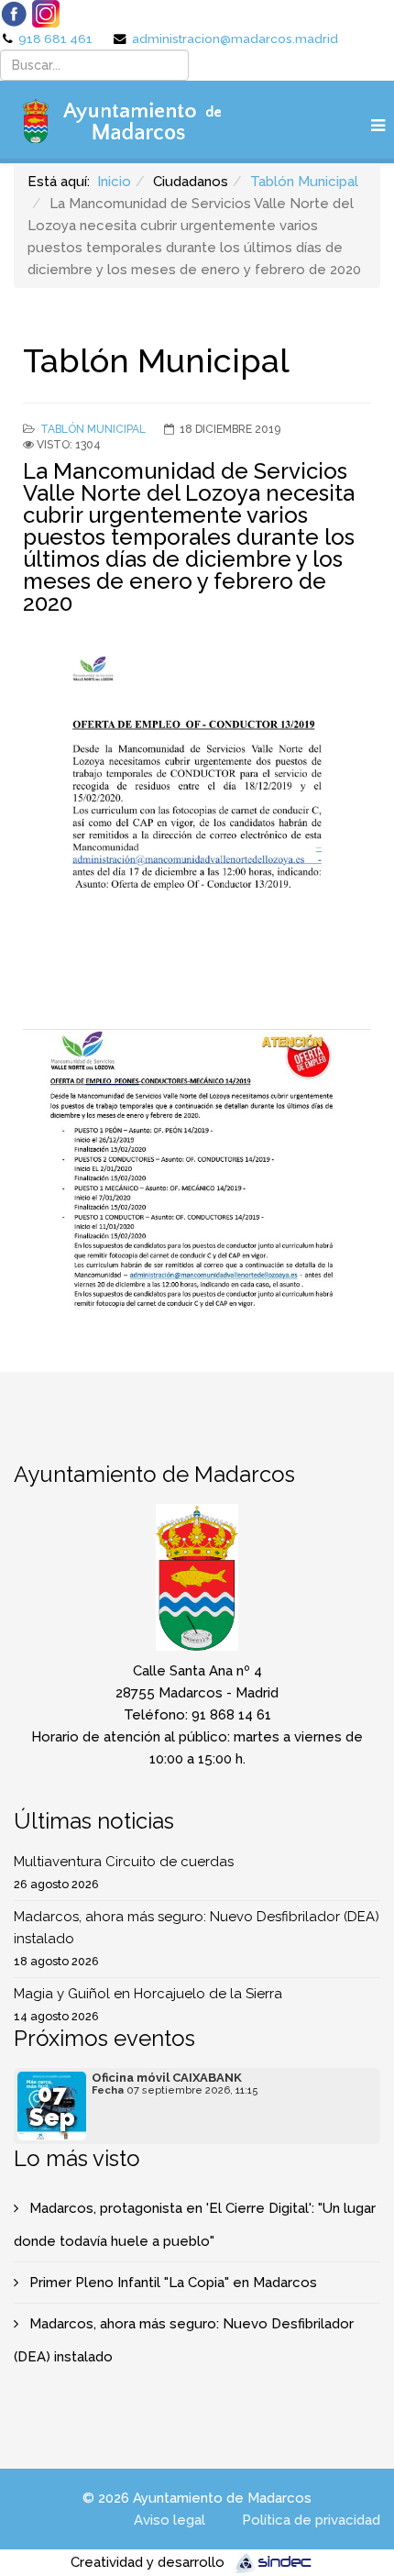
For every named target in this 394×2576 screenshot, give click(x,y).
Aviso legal (170, 2520)
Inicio (114, 182)
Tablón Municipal (304, 182)
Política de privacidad (311, 2520)
